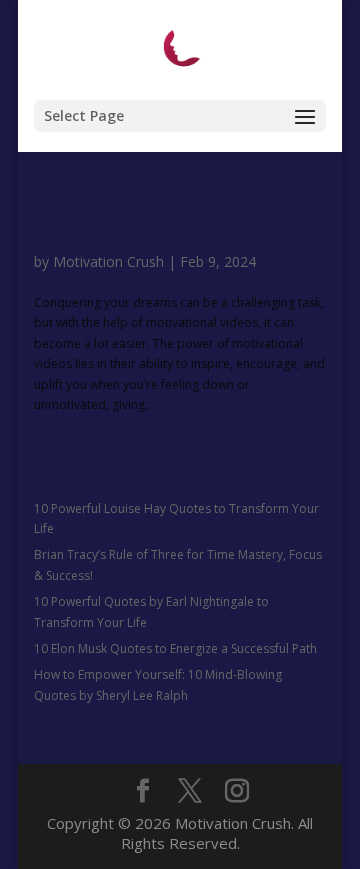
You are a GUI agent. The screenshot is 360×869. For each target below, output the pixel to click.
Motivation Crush (108, 261)
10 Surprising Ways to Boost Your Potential (165, 230)
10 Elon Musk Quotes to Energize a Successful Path (175, 648)
